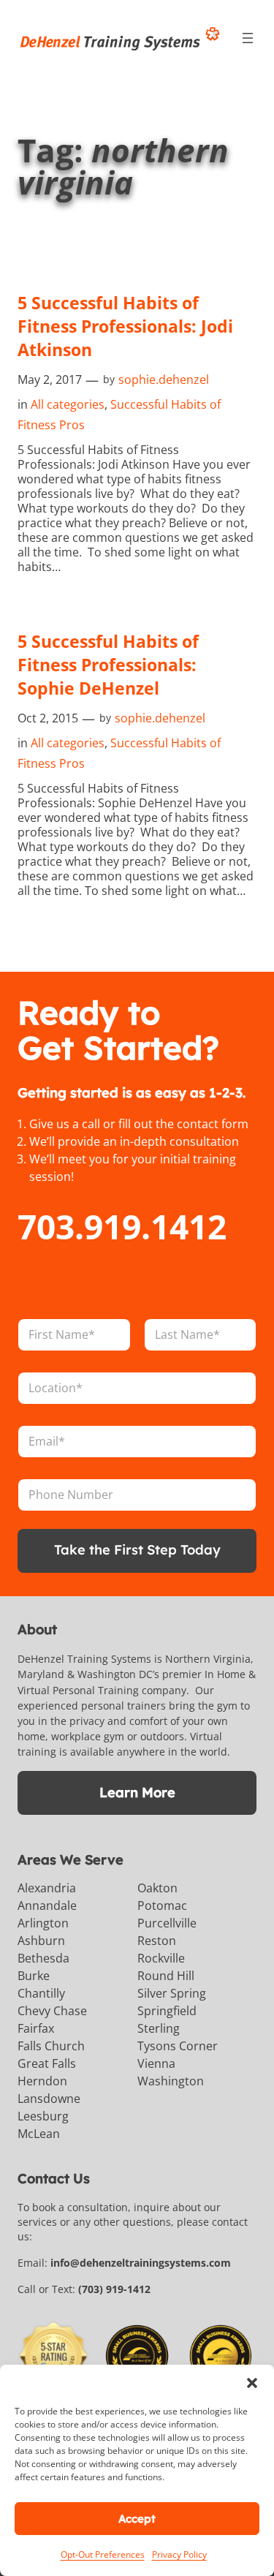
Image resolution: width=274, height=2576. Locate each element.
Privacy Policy (179, 2554)
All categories (68, 404)
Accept (137, 2519)
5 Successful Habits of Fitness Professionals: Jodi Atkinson (125, 326)
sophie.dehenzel (164, 379)
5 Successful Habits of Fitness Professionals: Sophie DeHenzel (108, 665)
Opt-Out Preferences (103, 2554)
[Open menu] (248, 38)
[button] (252, 2383)
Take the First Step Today (137, 1550)
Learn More (137, 1793)
